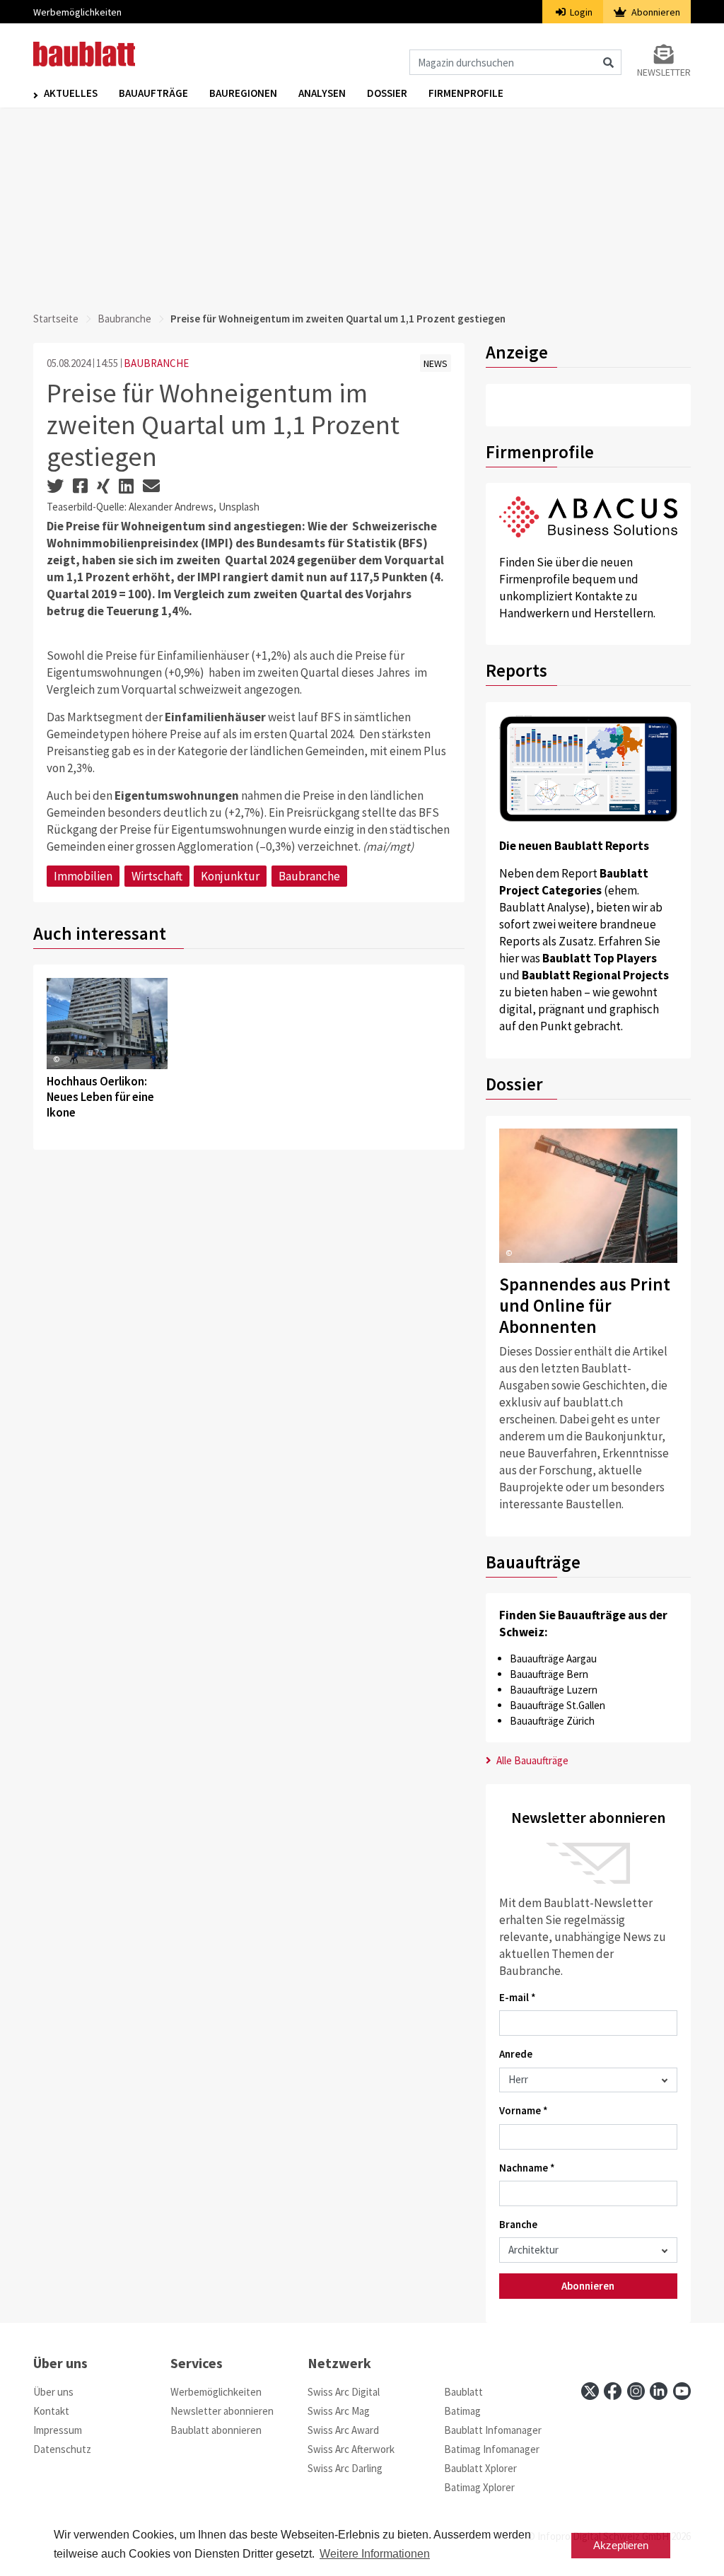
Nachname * (527, 2168)
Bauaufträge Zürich (552, 1721)
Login (580, 12)
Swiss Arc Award (343, 2430)
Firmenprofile (466, 93)
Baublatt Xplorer (480, 2468)
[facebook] (613, 2391)
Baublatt (463, 2392)
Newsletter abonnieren (222, 2411)
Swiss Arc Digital (344, 2392)
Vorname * (524, 2110)
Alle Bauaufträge (531, 1760)
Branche (518, 2224)
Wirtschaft (157, 876)
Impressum (58, 2430)
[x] (590, 2391)
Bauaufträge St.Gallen (557, 1705)
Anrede (516, 2054)
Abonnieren (655, 12)
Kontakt (51, 2411)
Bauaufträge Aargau (553, 1659)
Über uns (53, 2392)
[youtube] (682, 2391)
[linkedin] (659, 2391)
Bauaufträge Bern (549, 1674)
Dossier (387, 93)
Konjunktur (230, 876)
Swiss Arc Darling (345, 2468)
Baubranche (124, 319)
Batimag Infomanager (492, 2449)
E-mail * (518, 1997)
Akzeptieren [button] (621, 2545)
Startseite (56, 319)
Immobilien (83, 876)
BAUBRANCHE (156, 363)
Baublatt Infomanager (493, 2430)
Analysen (322, 93)
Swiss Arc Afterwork (351, 2449)
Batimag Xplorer (479, 2487)
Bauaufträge (153, 93)
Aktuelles (71, 93)
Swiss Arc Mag (339, 2411)
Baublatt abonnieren (216, 2430)
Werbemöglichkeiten (77, 12)
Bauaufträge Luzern (554, 1690)
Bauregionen (243, 93)
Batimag (462, 2411)
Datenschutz (62, 2449)
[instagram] (636, 2391)
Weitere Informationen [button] (375, 2554)
